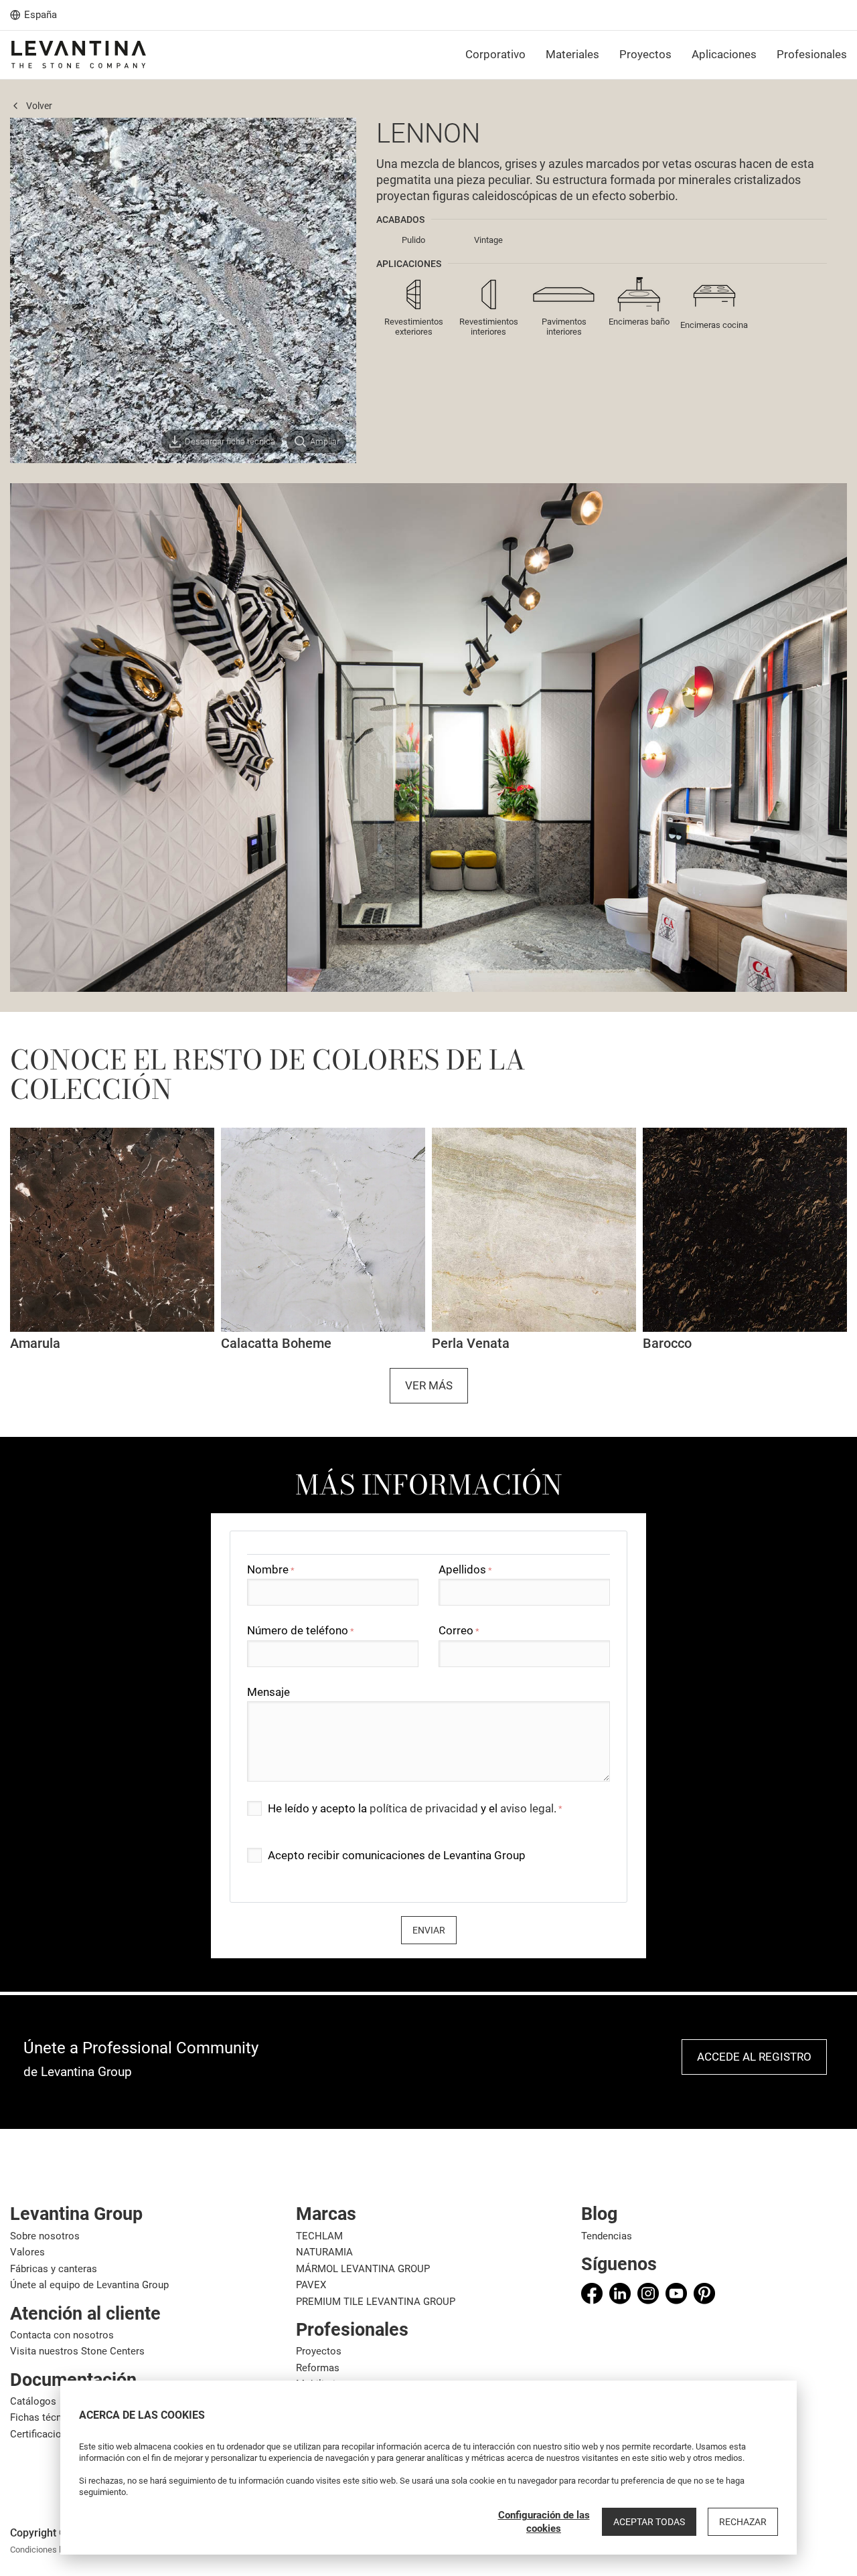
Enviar (429, 1930)
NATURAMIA (324, 2252)
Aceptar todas (649, 2522)
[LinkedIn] (620, 2294)
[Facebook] (592, 2294)
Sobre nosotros (45, 2236)
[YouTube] (676, 2294)
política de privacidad (424, 1808)
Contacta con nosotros (62, 2335)
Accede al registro (754, 2057)
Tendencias (607, 2236)
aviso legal (527, 1808)
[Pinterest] (704, 2294)
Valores (27, 2252)
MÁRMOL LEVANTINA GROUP (363, 2269)
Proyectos (319, 2351)
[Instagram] (648, 2294)
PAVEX (311, 2285)
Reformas (318, 2368)
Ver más (429, 1385)
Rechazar (743, 2522)
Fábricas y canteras (54, 2269)
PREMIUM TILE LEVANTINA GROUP (376, 2302)
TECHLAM (319, 2236)
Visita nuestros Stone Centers (77, 2351)
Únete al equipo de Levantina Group (89, 2285)
